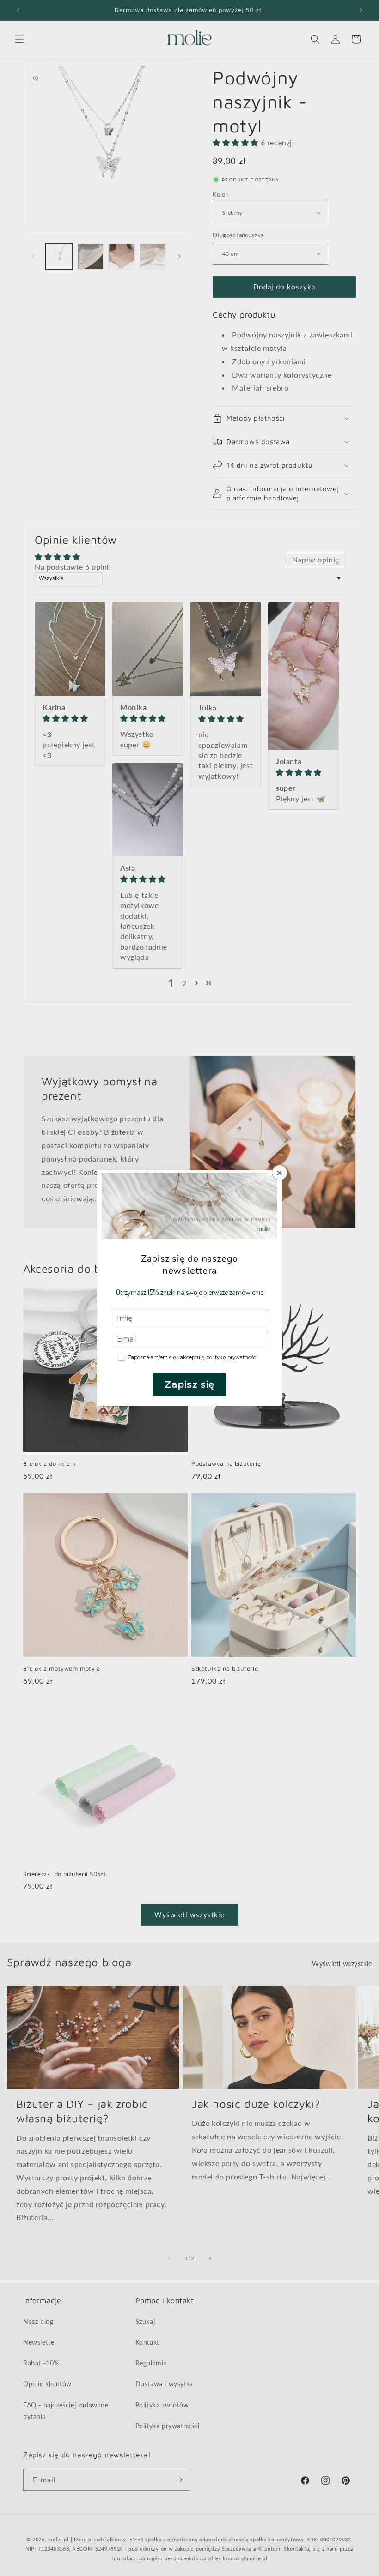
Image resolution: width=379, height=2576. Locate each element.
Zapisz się (189, 1384)
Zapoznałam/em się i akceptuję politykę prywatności (193, 1357)
